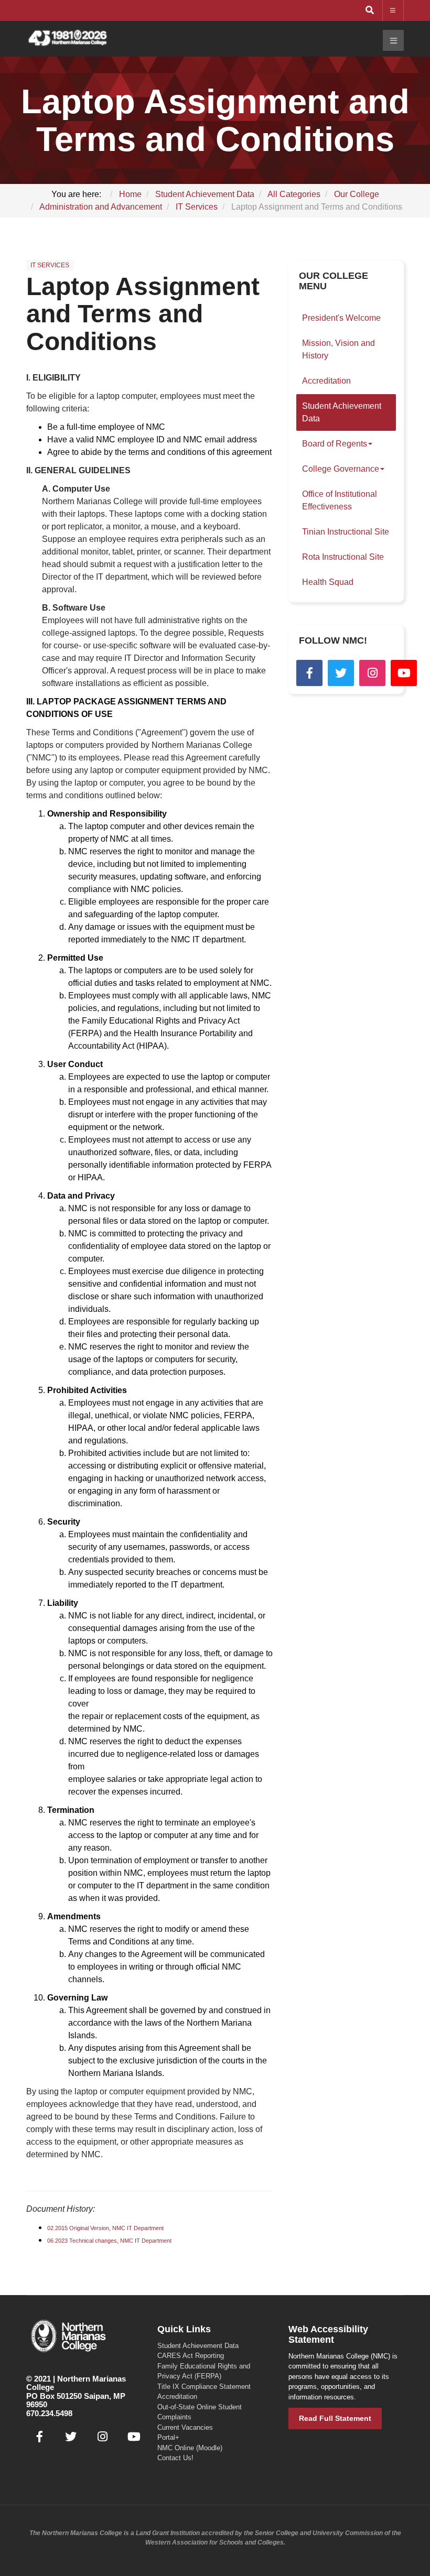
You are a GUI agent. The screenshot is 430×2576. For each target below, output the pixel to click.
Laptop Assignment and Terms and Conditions (143, 314)
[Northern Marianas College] (68, 39)
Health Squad (328, 582)
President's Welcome (341, 318)
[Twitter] (341, 673)
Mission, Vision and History (338, 349)
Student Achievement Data (342, 412)
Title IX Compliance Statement (204, 2387)
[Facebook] (309, 673)
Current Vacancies (185, 2427)
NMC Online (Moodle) (190, 2448)
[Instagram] (372, 673)
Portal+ (168, 2437)
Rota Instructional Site (343, 557)
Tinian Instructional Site (346, 532)
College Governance (341, 469)
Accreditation (326, 381)
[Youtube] (404, 673)
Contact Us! (175, 2458)
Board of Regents (335, 444)
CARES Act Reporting (191, 2356)
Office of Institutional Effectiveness (340, 500)
